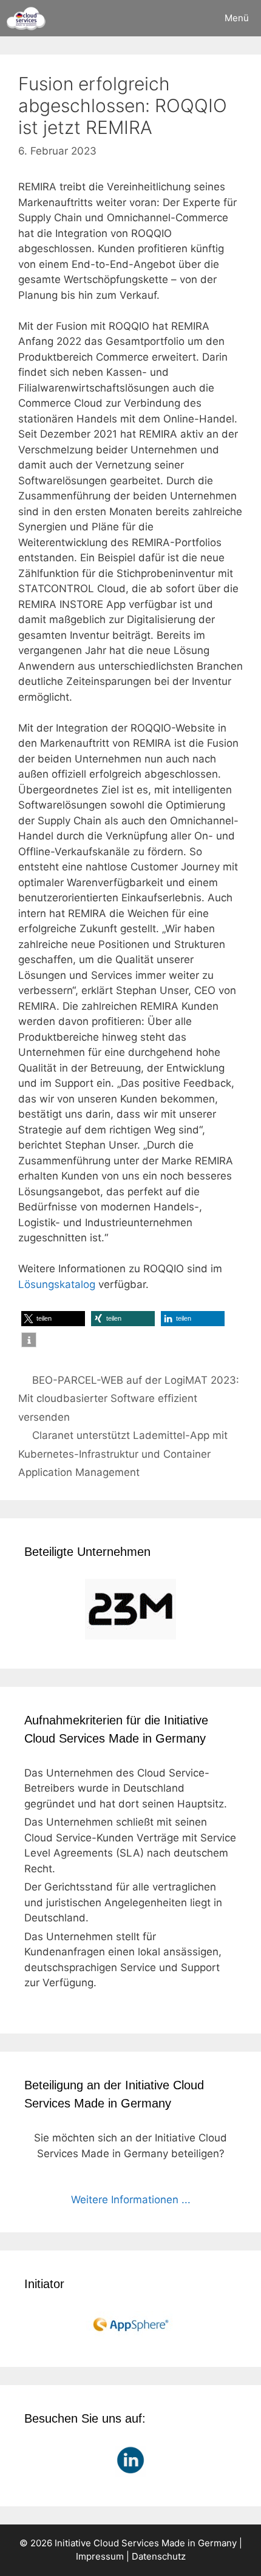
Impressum (100, 2556)
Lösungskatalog (57, 1284)
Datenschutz (159, 2556)
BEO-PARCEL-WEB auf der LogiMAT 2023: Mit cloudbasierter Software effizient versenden (129, 1399)
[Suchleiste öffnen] (178, 18)
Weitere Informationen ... (131, 2200)
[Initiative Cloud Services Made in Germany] (26, 18)
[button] (53, 1319)
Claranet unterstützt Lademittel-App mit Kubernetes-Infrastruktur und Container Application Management (123, 1454)
